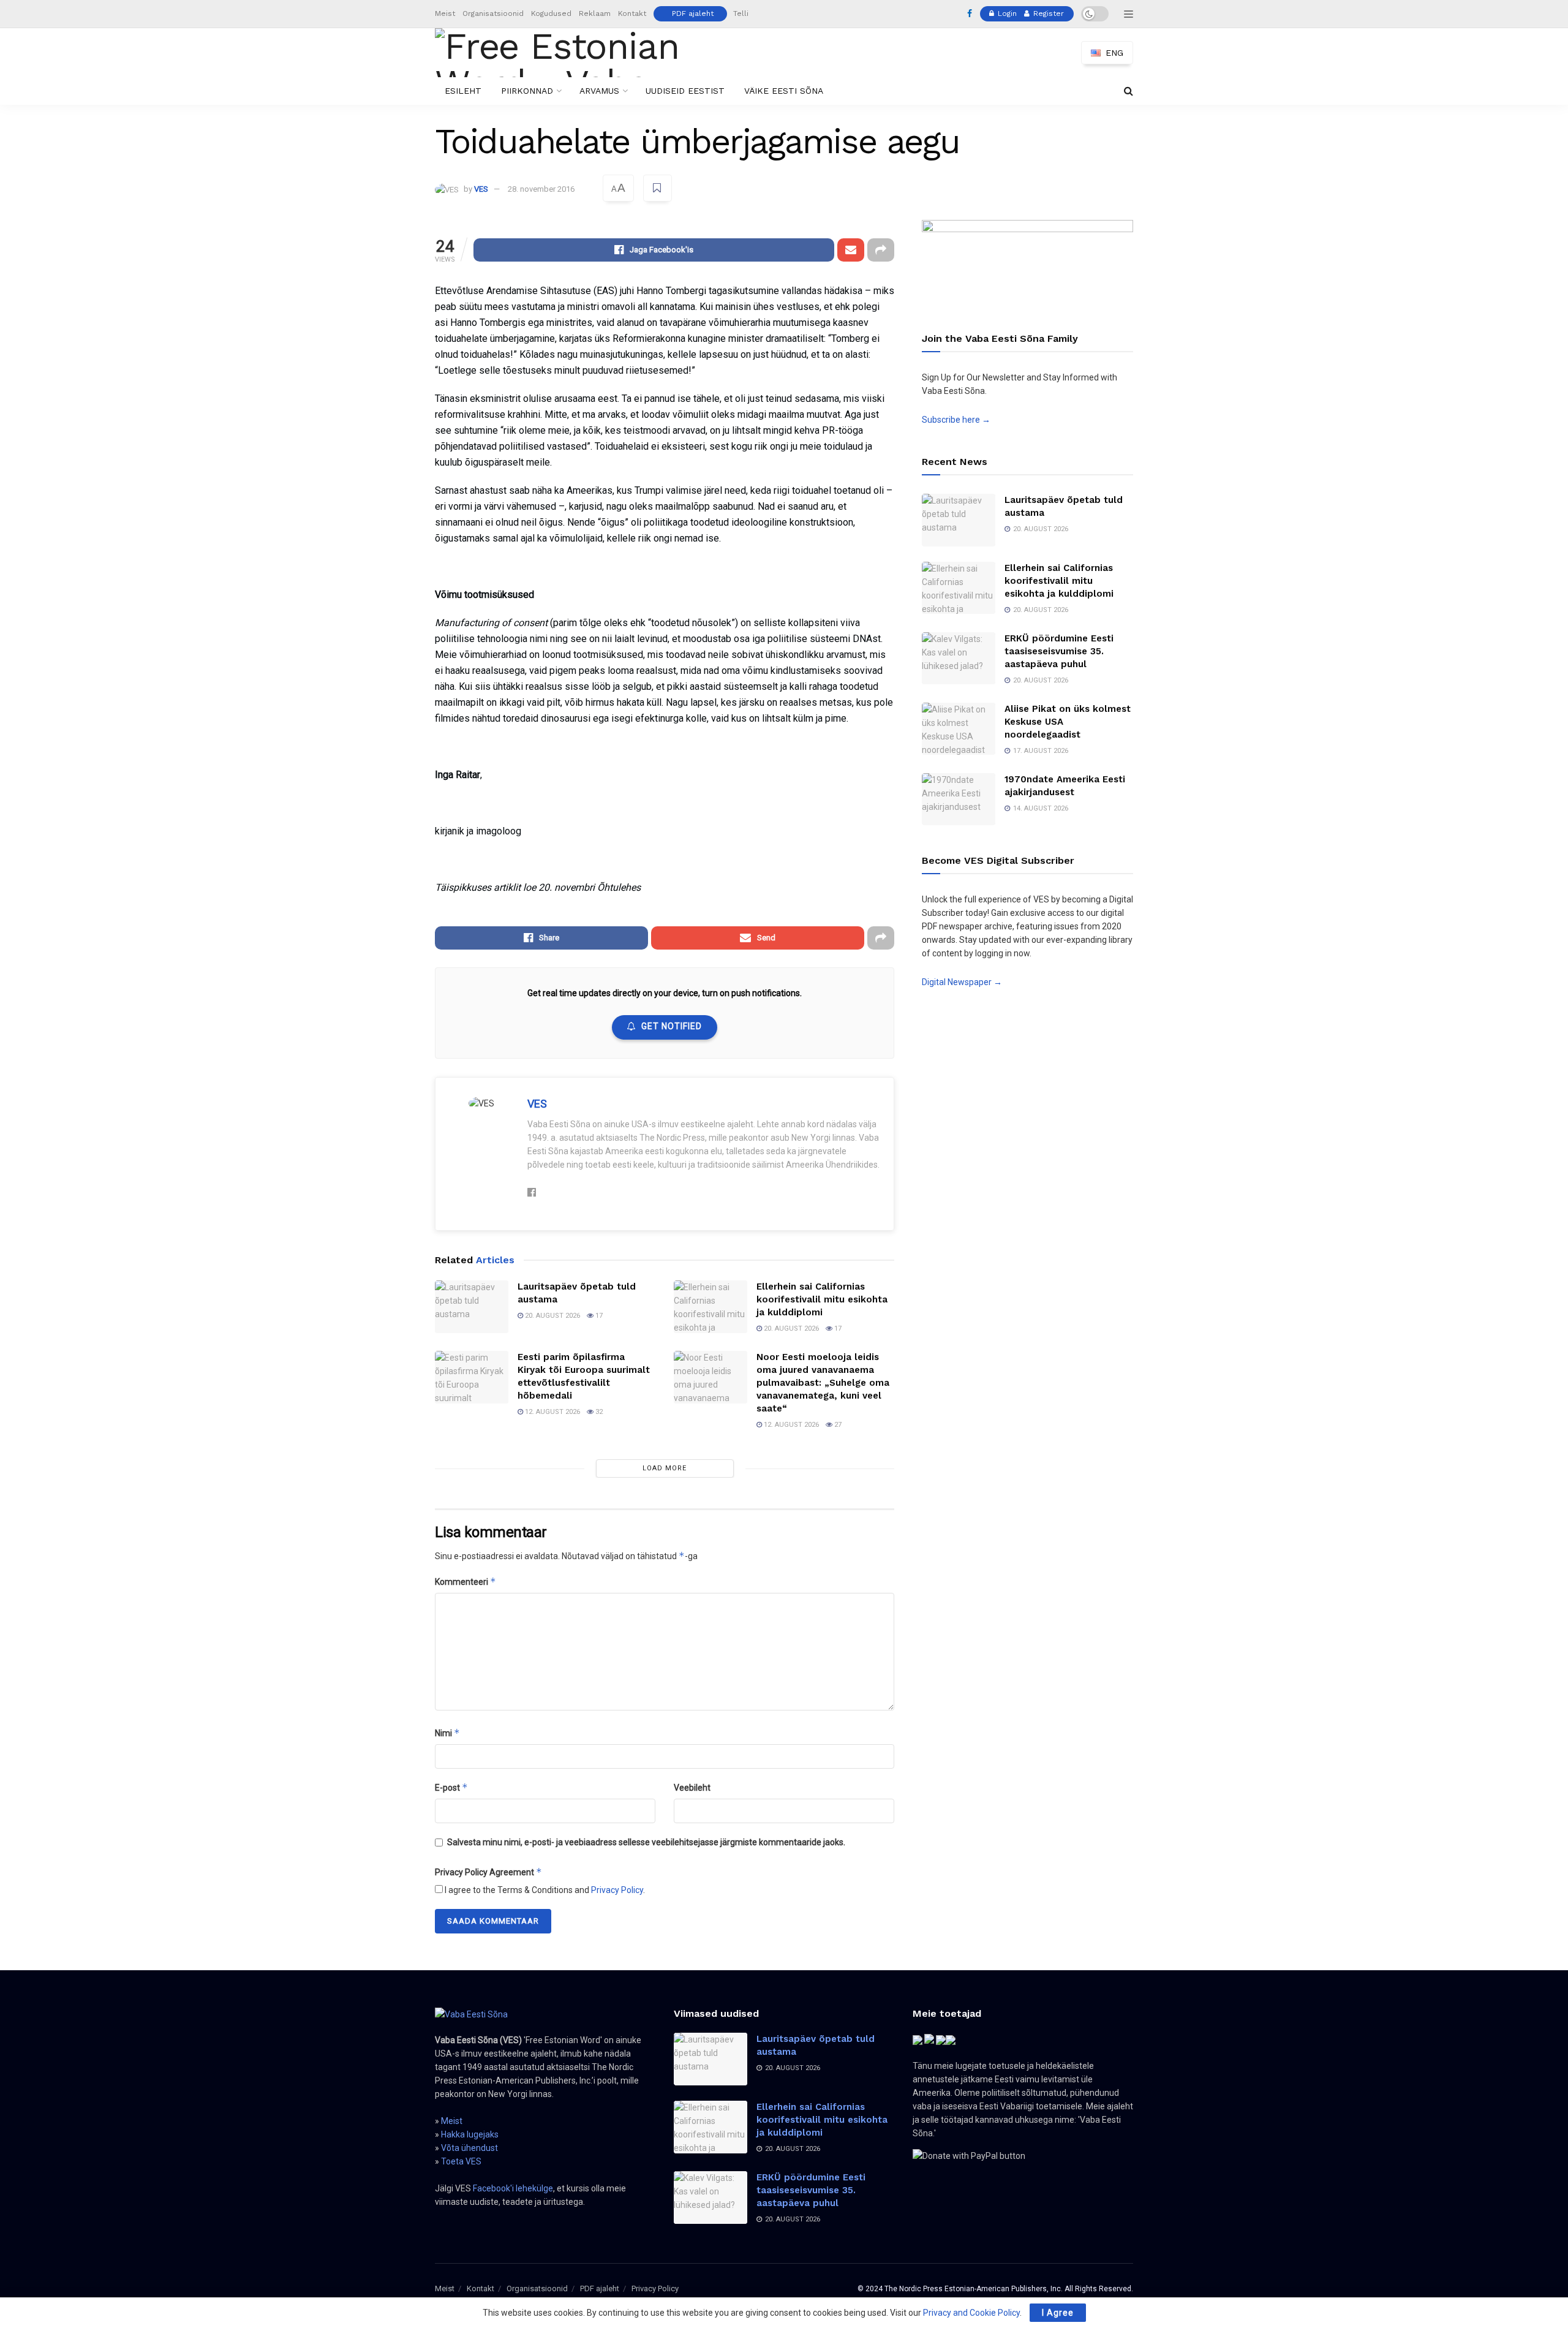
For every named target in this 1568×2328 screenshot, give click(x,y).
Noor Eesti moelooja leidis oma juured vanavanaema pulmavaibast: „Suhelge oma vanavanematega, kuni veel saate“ (823, 1383)
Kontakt (632, 13)
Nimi (447, 1733)
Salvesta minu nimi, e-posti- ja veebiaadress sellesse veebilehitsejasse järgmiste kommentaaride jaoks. (646, 1842)
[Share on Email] (851, 250)
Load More (665, 1468)
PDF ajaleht (693, 13)
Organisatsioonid (493, 13)
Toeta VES (461, 2161)
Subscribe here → (956, 420)
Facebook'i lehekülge (513, 2188)
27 (837, 1425)
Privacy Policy (617, 1890)
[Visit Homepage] (578, 53)
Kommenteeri (466, 1582)
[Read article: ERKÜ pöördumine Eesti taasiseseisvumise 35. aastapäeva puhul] (959, 659)
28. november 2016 (541, 189)
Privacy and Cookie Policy (971, 2313)
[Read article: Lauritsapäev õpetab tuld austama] (472, 1307)
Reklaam (595, 13)
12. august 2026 (552, 1412)
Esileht (463, 91)
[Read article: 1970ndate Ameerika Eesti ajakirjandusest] (959, 799)
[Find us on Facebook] (970, 14)
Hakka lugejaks (470, 2134)
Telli (741, 13)
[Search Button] (1129, 91)
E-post (451, 1787)
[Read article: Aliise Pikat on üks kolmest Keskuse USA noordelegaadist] (959, 729)
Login (1006, 13)
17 (598, 1316)
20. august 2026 (552, 1316)
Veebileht (692, 1788)
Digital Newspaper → (962, 982)
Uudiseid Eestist (685, 91)
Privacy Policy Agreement (488, 1872)
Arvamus (599, 91)
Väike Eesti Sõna (784, 91)
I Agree (1058, 2313)
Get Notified (672, 1026)
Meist (445, 13)
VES (481, 189)
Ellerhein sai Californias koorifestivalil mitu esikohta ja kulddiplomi (822, 1299)
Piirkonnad (527, 91)
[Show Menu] (1129, 14)
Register (1047, 13)
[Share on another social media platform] (881, 250)
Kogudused (551, 13)
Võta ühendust (469, 2148)
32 (598, 1412)
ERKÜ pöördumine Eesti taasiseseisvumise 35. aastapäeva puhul (1059, 651)
